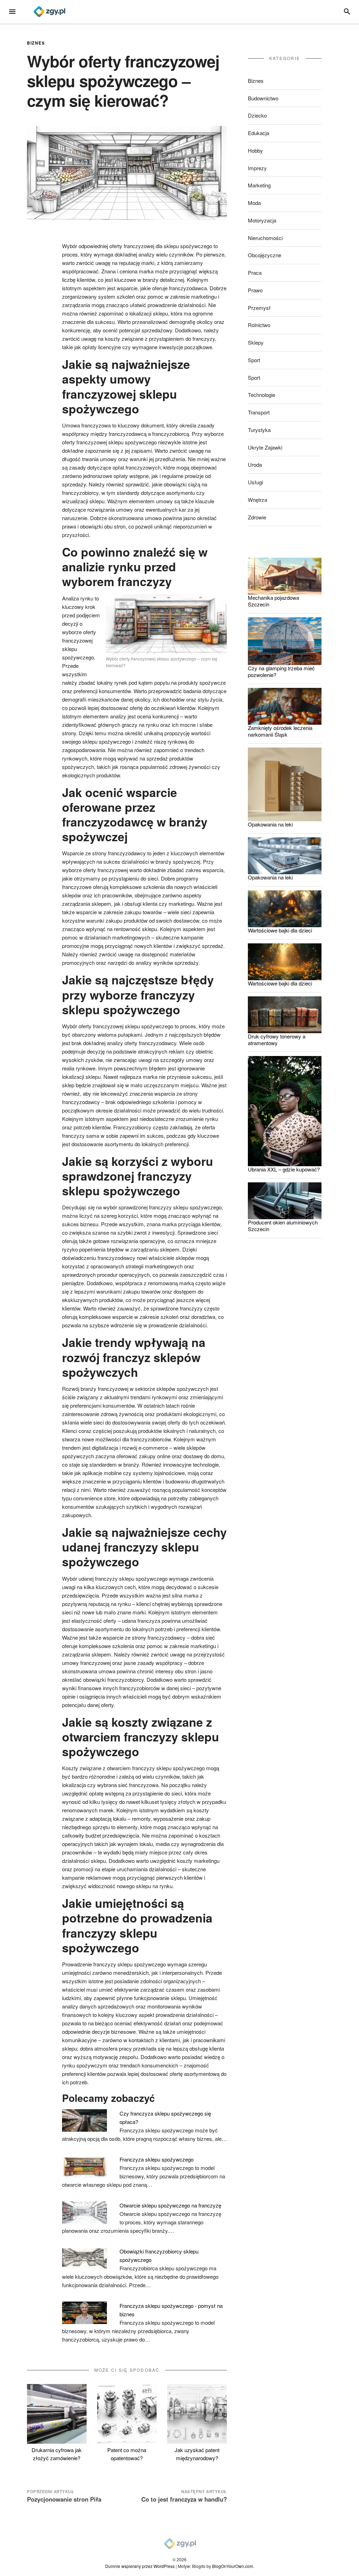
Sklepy (256, 342)
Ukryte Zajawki (265, 447)
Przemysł (259, 308)
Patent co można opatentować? (127, 2454)
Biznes (36, 43)
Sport (254, 360)
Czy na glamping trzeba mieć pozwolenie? (281, 671)
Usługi (255, 482)
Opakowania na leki (270, 824)
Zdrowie (257, 517)
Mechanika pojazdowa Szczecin (273, 601)
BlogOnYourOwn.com (233, 2566)
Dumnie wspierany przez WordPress (140, 2566)
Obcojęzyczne (265, 255)
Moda (254, 203)
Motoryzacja (262, 220)
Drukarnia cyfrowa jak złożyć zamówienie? (57, 2454)
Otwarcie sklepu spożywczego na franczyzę (170, 2205)
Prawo (255, 290)
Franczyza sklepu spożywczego (157, 2159)
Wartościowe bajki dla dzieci (280, 930)
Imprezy (257, 168)
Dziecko (257, 115)
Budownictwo (263, 98)
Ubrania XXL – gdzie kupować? (284, 1169)
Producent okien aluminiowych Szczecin (283, 1226)
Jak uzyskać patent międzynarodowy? (197, 2454)
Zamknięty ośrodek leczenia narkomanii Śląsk (280, 731)
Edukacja (259, 133)
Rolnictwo (259, 325)
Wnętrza (258, 500)
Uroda (255, 464)
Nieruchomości (265, 238)
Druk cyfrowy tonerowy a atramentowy (277, 1040)
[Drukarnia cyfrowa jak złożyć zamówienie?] (57, 2414)
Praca (255, 273)
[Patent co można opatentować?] (127, 2414)
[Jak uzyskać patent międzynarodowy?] (197, 2414)
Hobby (255, 150)
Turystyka (259, 430)
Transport (259, 412)
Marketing (259, 185)
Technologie (262, 395)
